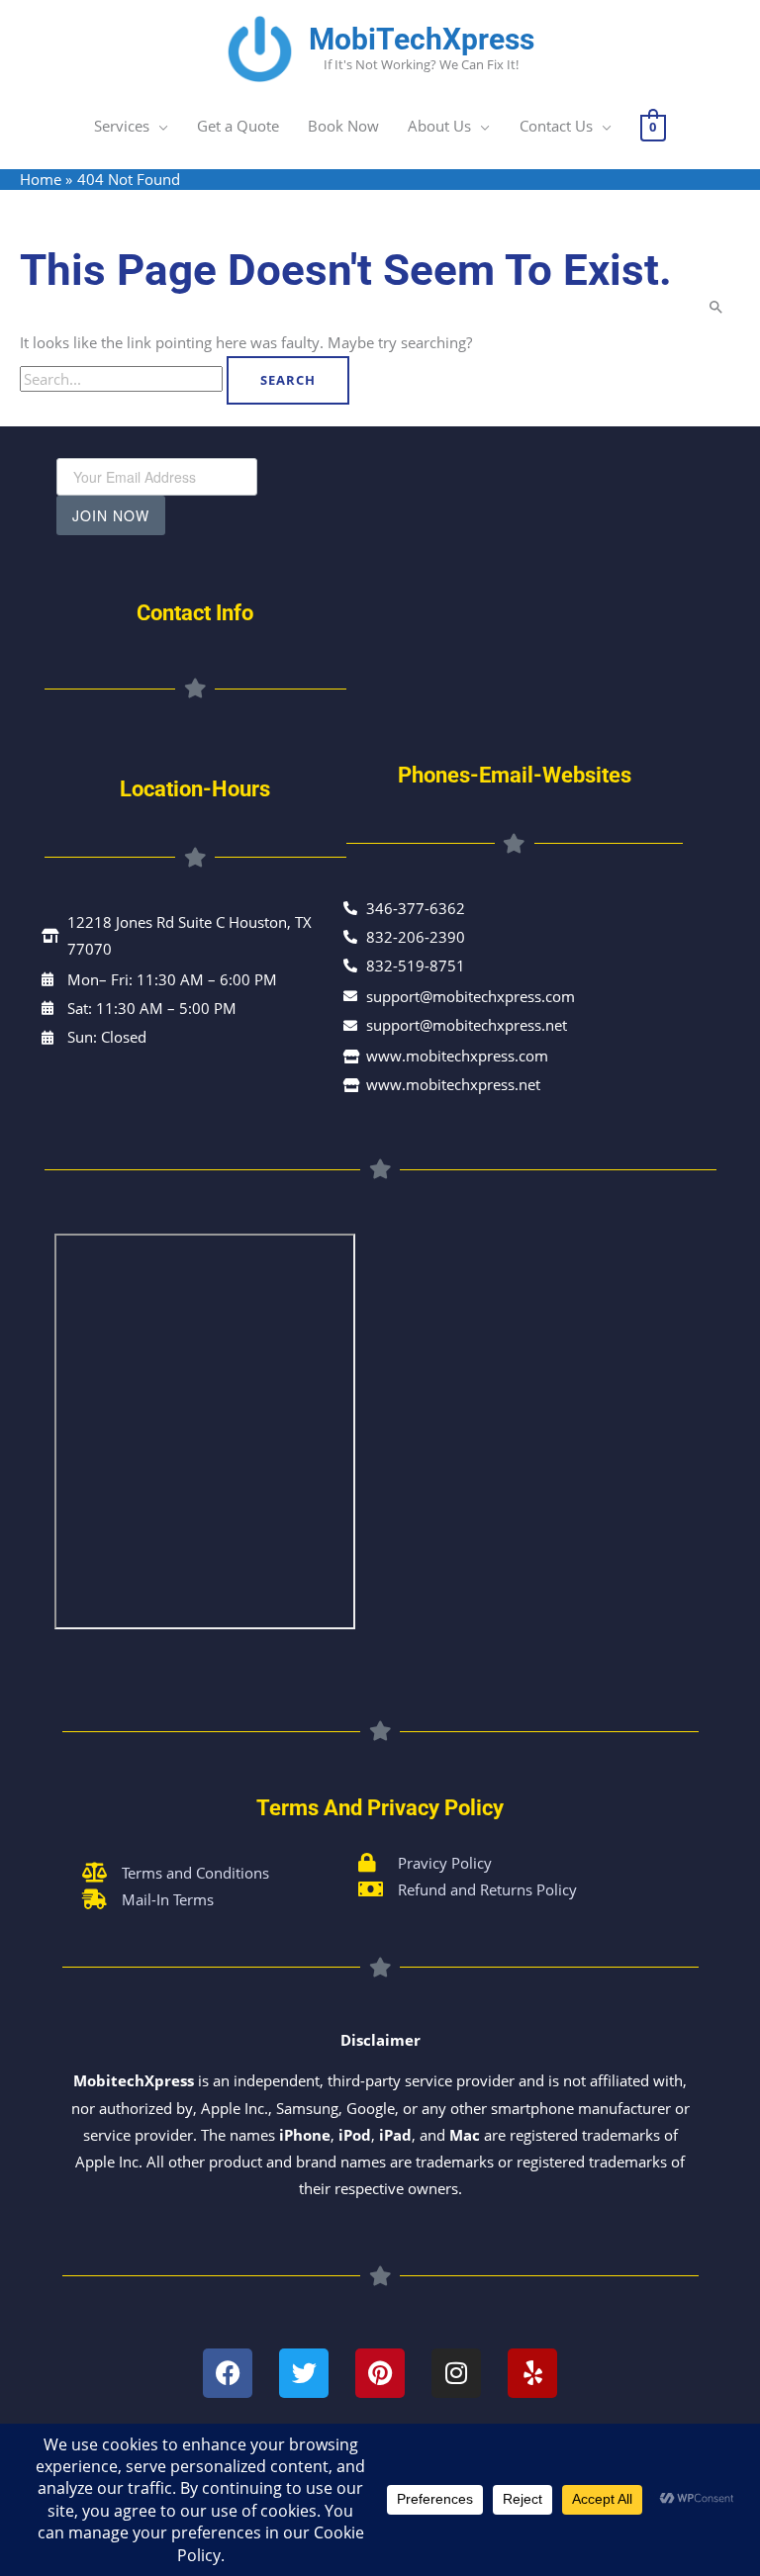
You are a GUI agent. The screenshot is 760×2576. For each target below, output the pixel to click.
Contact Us (556, 126)
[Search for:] (123, 379)
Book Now (343, 126)
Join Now (111, 515)
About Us (439, 126)
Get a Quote (238, 126)
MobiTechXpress (422, 39)
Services (122, 126)
